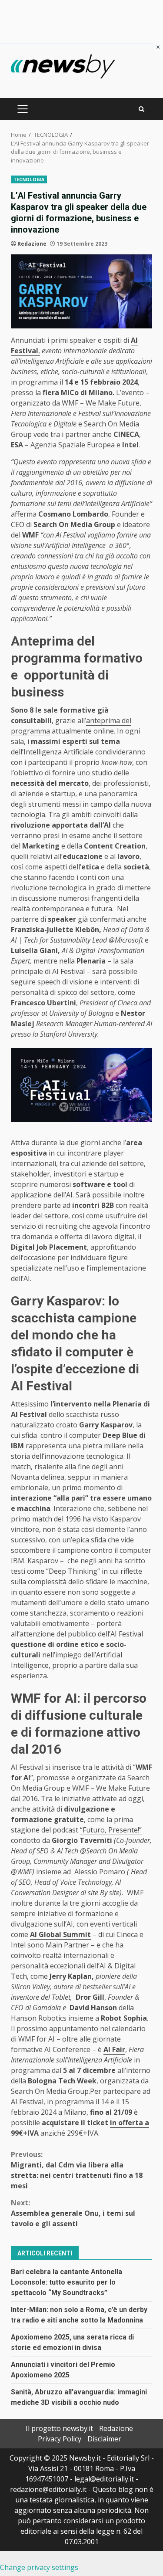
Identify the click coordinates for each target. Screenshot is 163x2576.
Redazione (32, 244)
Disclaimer (104, 2439)
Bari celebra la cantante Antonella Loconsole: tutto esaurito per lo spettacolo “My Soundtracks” (67, 2282)
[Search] (141, 109)
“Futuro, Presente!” (111, 1830)
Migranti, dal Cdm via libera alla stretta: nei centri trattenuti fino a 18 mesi (77, 2170)
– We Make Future (109, 403)
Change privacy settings (39, 2567)
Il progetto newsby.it (59, 2428)
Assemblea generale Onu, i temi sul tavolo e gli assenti (73, 2213)
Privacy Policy (60, 2439)
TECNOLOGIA (29, 179)
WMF (70, 403)
